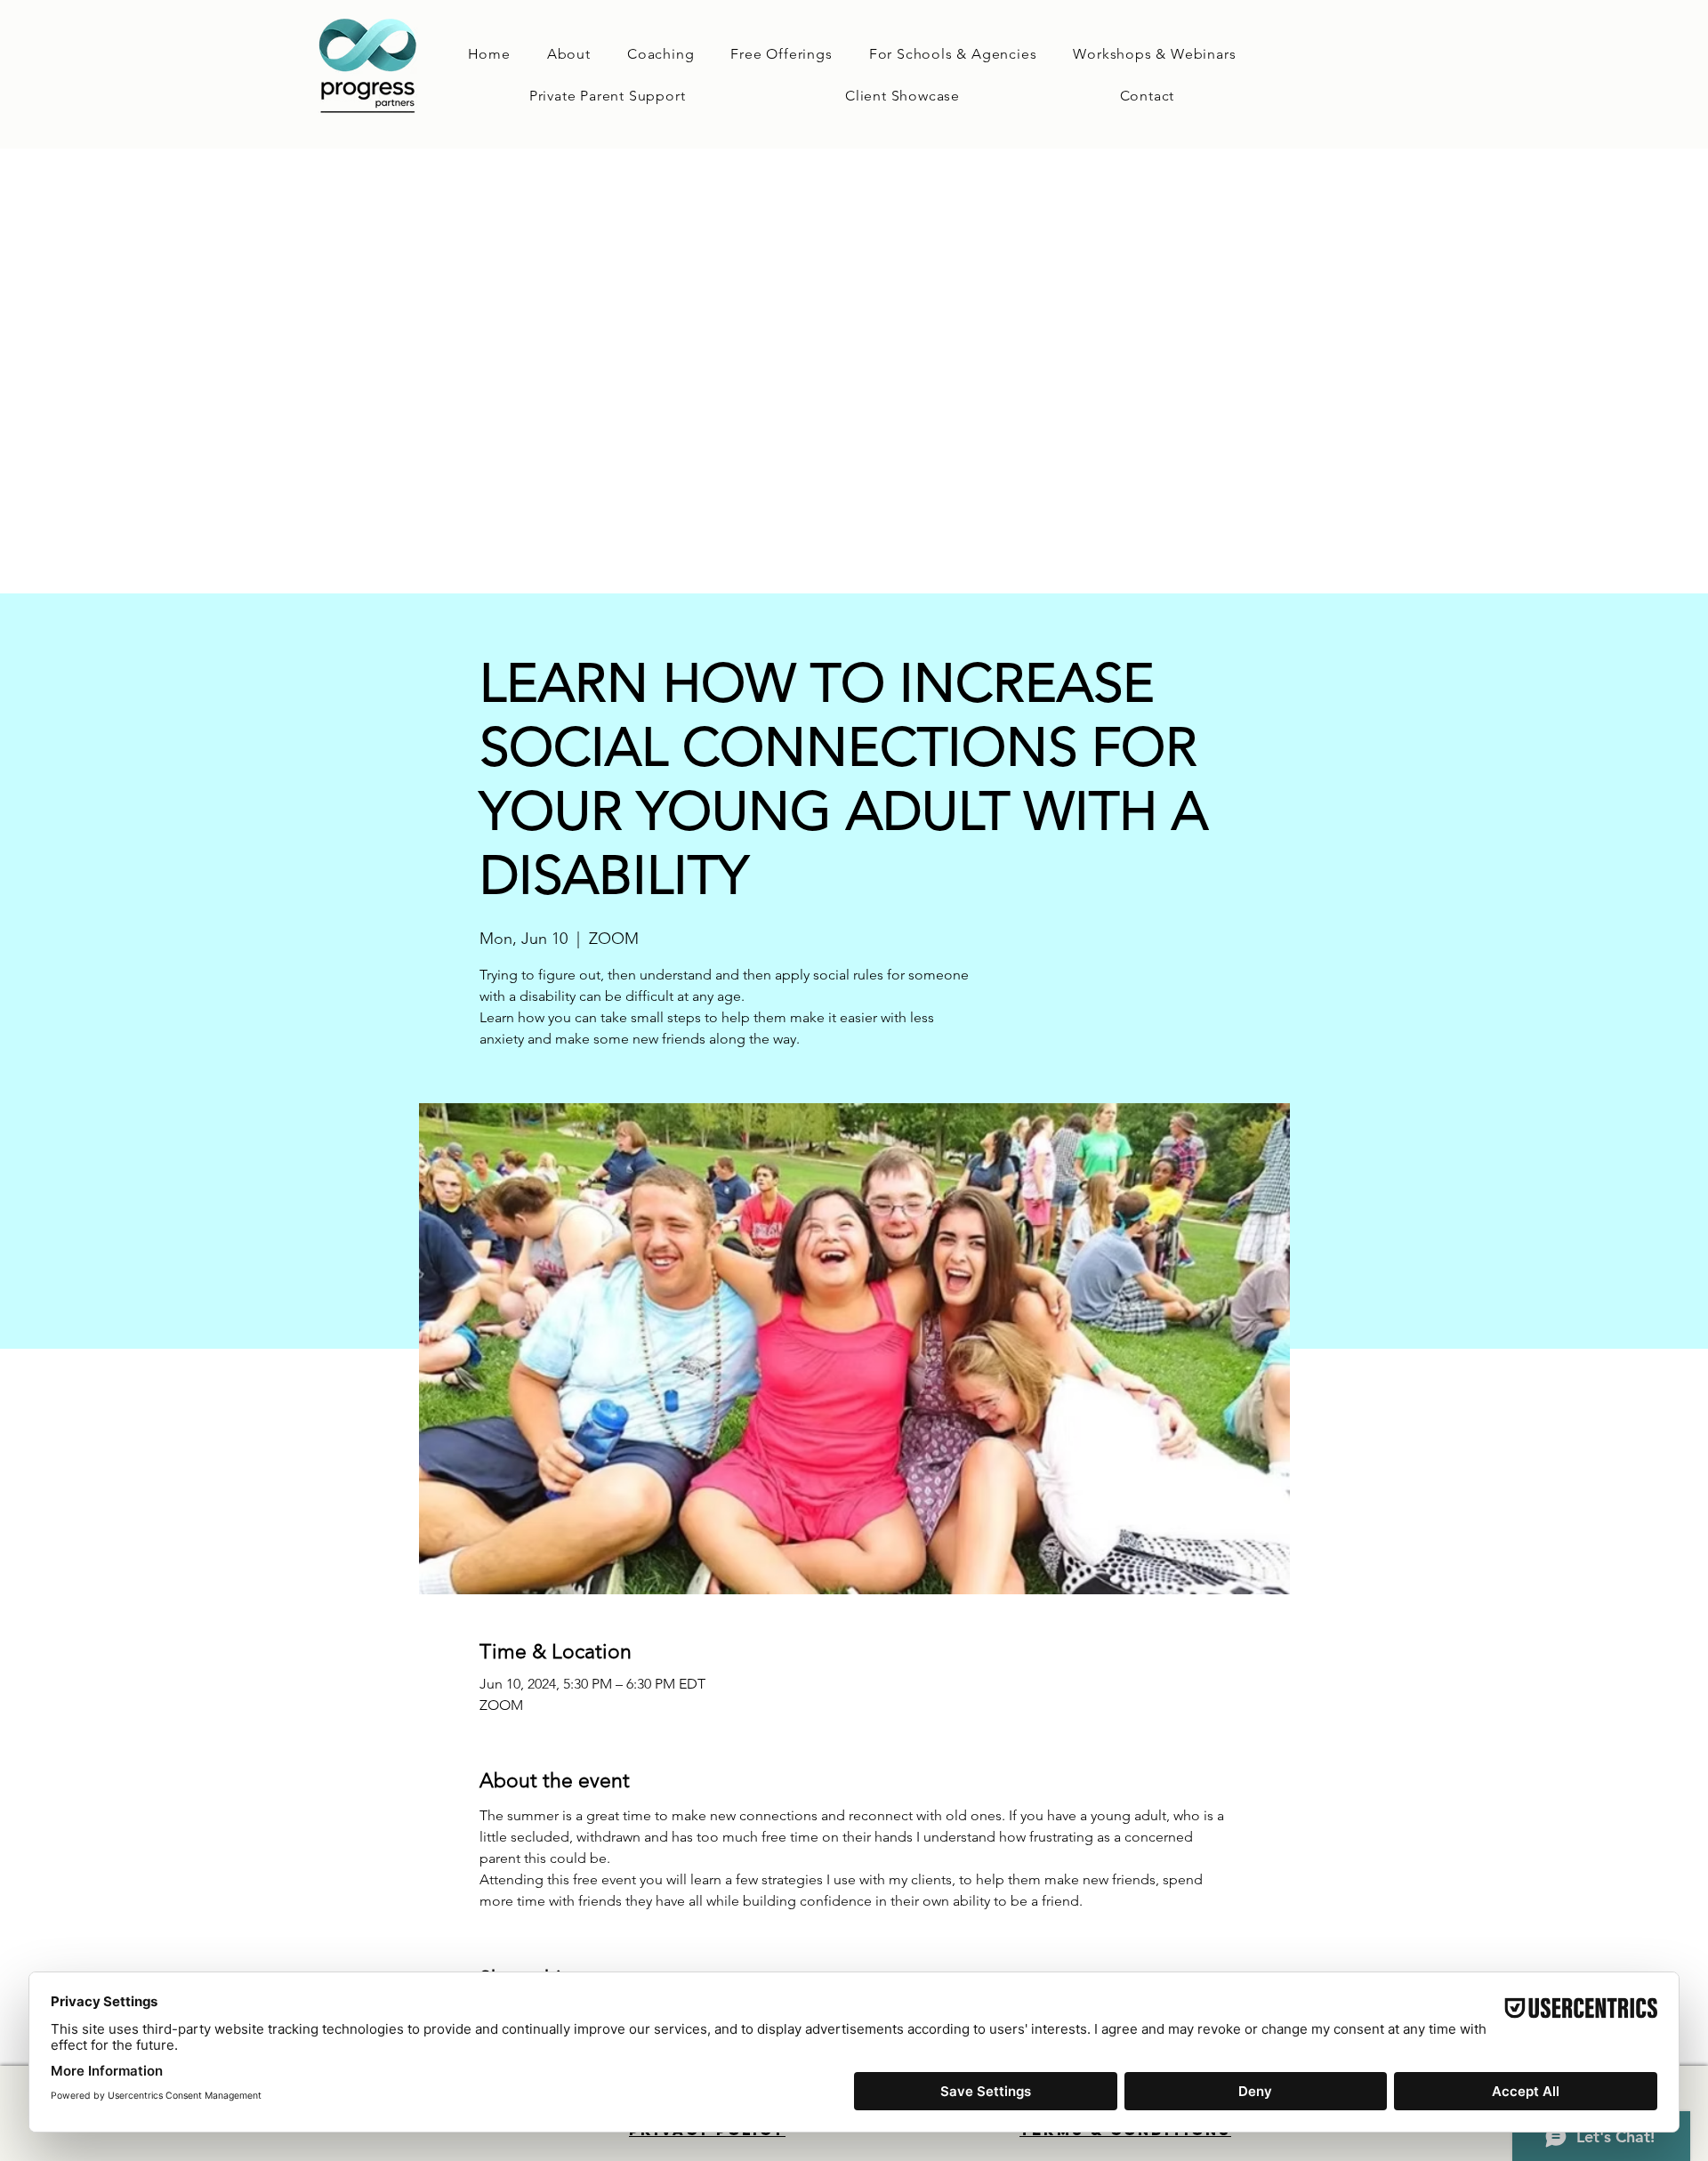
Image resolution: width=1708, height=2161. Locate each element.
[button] (661, 54)
